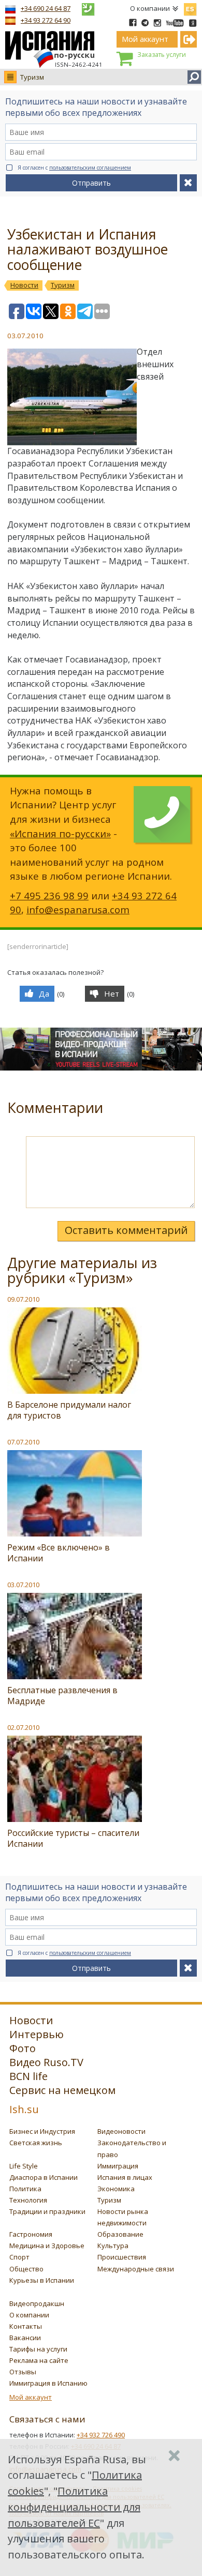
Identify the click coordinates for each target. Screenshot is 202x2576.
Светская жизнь (36, 2143)
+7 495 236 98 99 (49, 895)
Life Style (24, 2166)
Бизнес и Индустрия (42, 2131)
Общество (26, 2269)
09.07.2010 (23, 1299)
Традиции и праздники (47, 2211)
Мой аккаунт (31, 2397)
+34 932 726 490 (101, 2435)
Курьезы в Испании (42, 2280)
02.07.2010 (23, 1727)
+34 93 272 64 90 (46, 20)
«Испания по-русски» (60, 833)
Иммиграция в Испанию (48, 2383)
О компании (150, 8)
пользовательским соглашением (90, 168)
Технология (28, 2200)
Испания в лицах (125, 2177)
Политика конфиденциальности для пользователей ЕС (74, 2507)
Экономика (116, 2189)
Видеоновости (121, 2131)
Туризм (32, 77)
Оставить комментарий (126, 1230)
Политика (25, 2189)
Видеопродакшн (37, 2303)
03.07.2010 (23, 1585)
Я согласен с (74, 168)
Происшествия (122, 2257)
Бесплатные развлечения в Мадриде (62, 1696)
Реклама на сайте (39, 2360)
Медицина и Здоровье (47, 2246)
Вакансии (25, 2338)
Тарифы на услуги (38, 2349)
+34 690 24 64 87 (46, 8)
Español (190, 7)
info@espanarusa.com (78, 909)
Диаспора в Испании (44, 2177)
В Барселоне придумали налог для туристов (69, 1410)
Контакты (26, 2326)
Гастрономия (31, 2234)
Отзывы (23, 2372)
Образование (120, 2234)
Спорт (19, 2257)
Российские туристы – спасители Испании (73, 1838)
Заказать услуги (162, 55)
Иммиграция (118, 2166)
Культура (113, 2246)
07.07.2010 (23, 1442)
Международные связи (136, 2269)
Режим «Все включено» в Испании (59, 1553)
